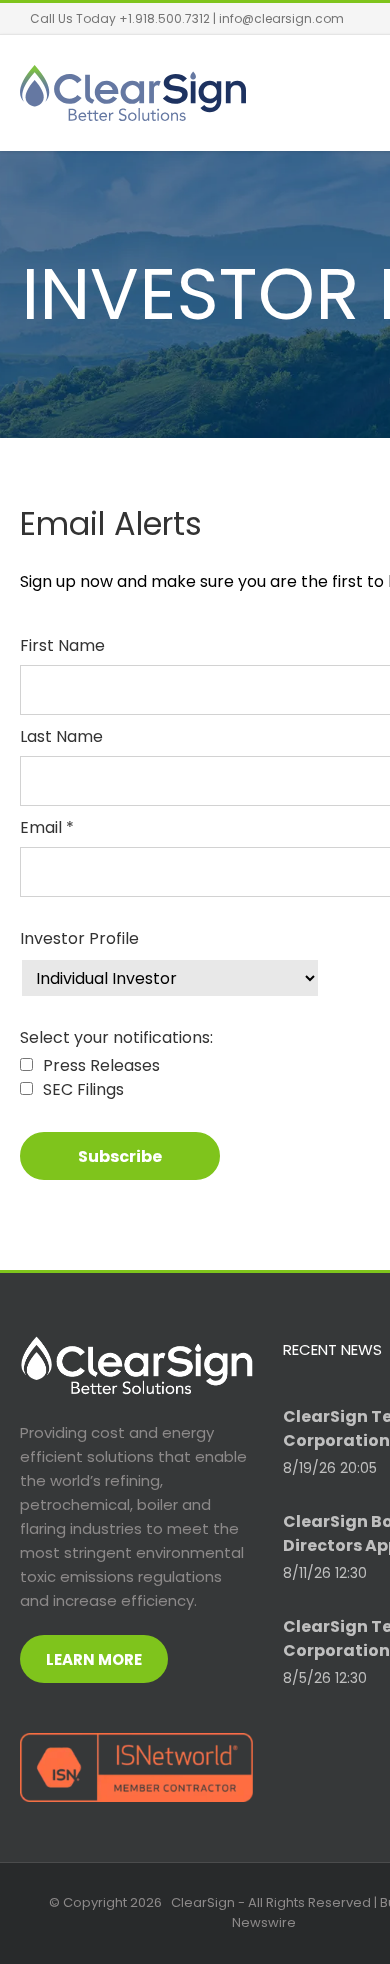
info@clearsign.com (281, 18)
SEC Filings (83, 1089)
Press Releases (101, 1065)
